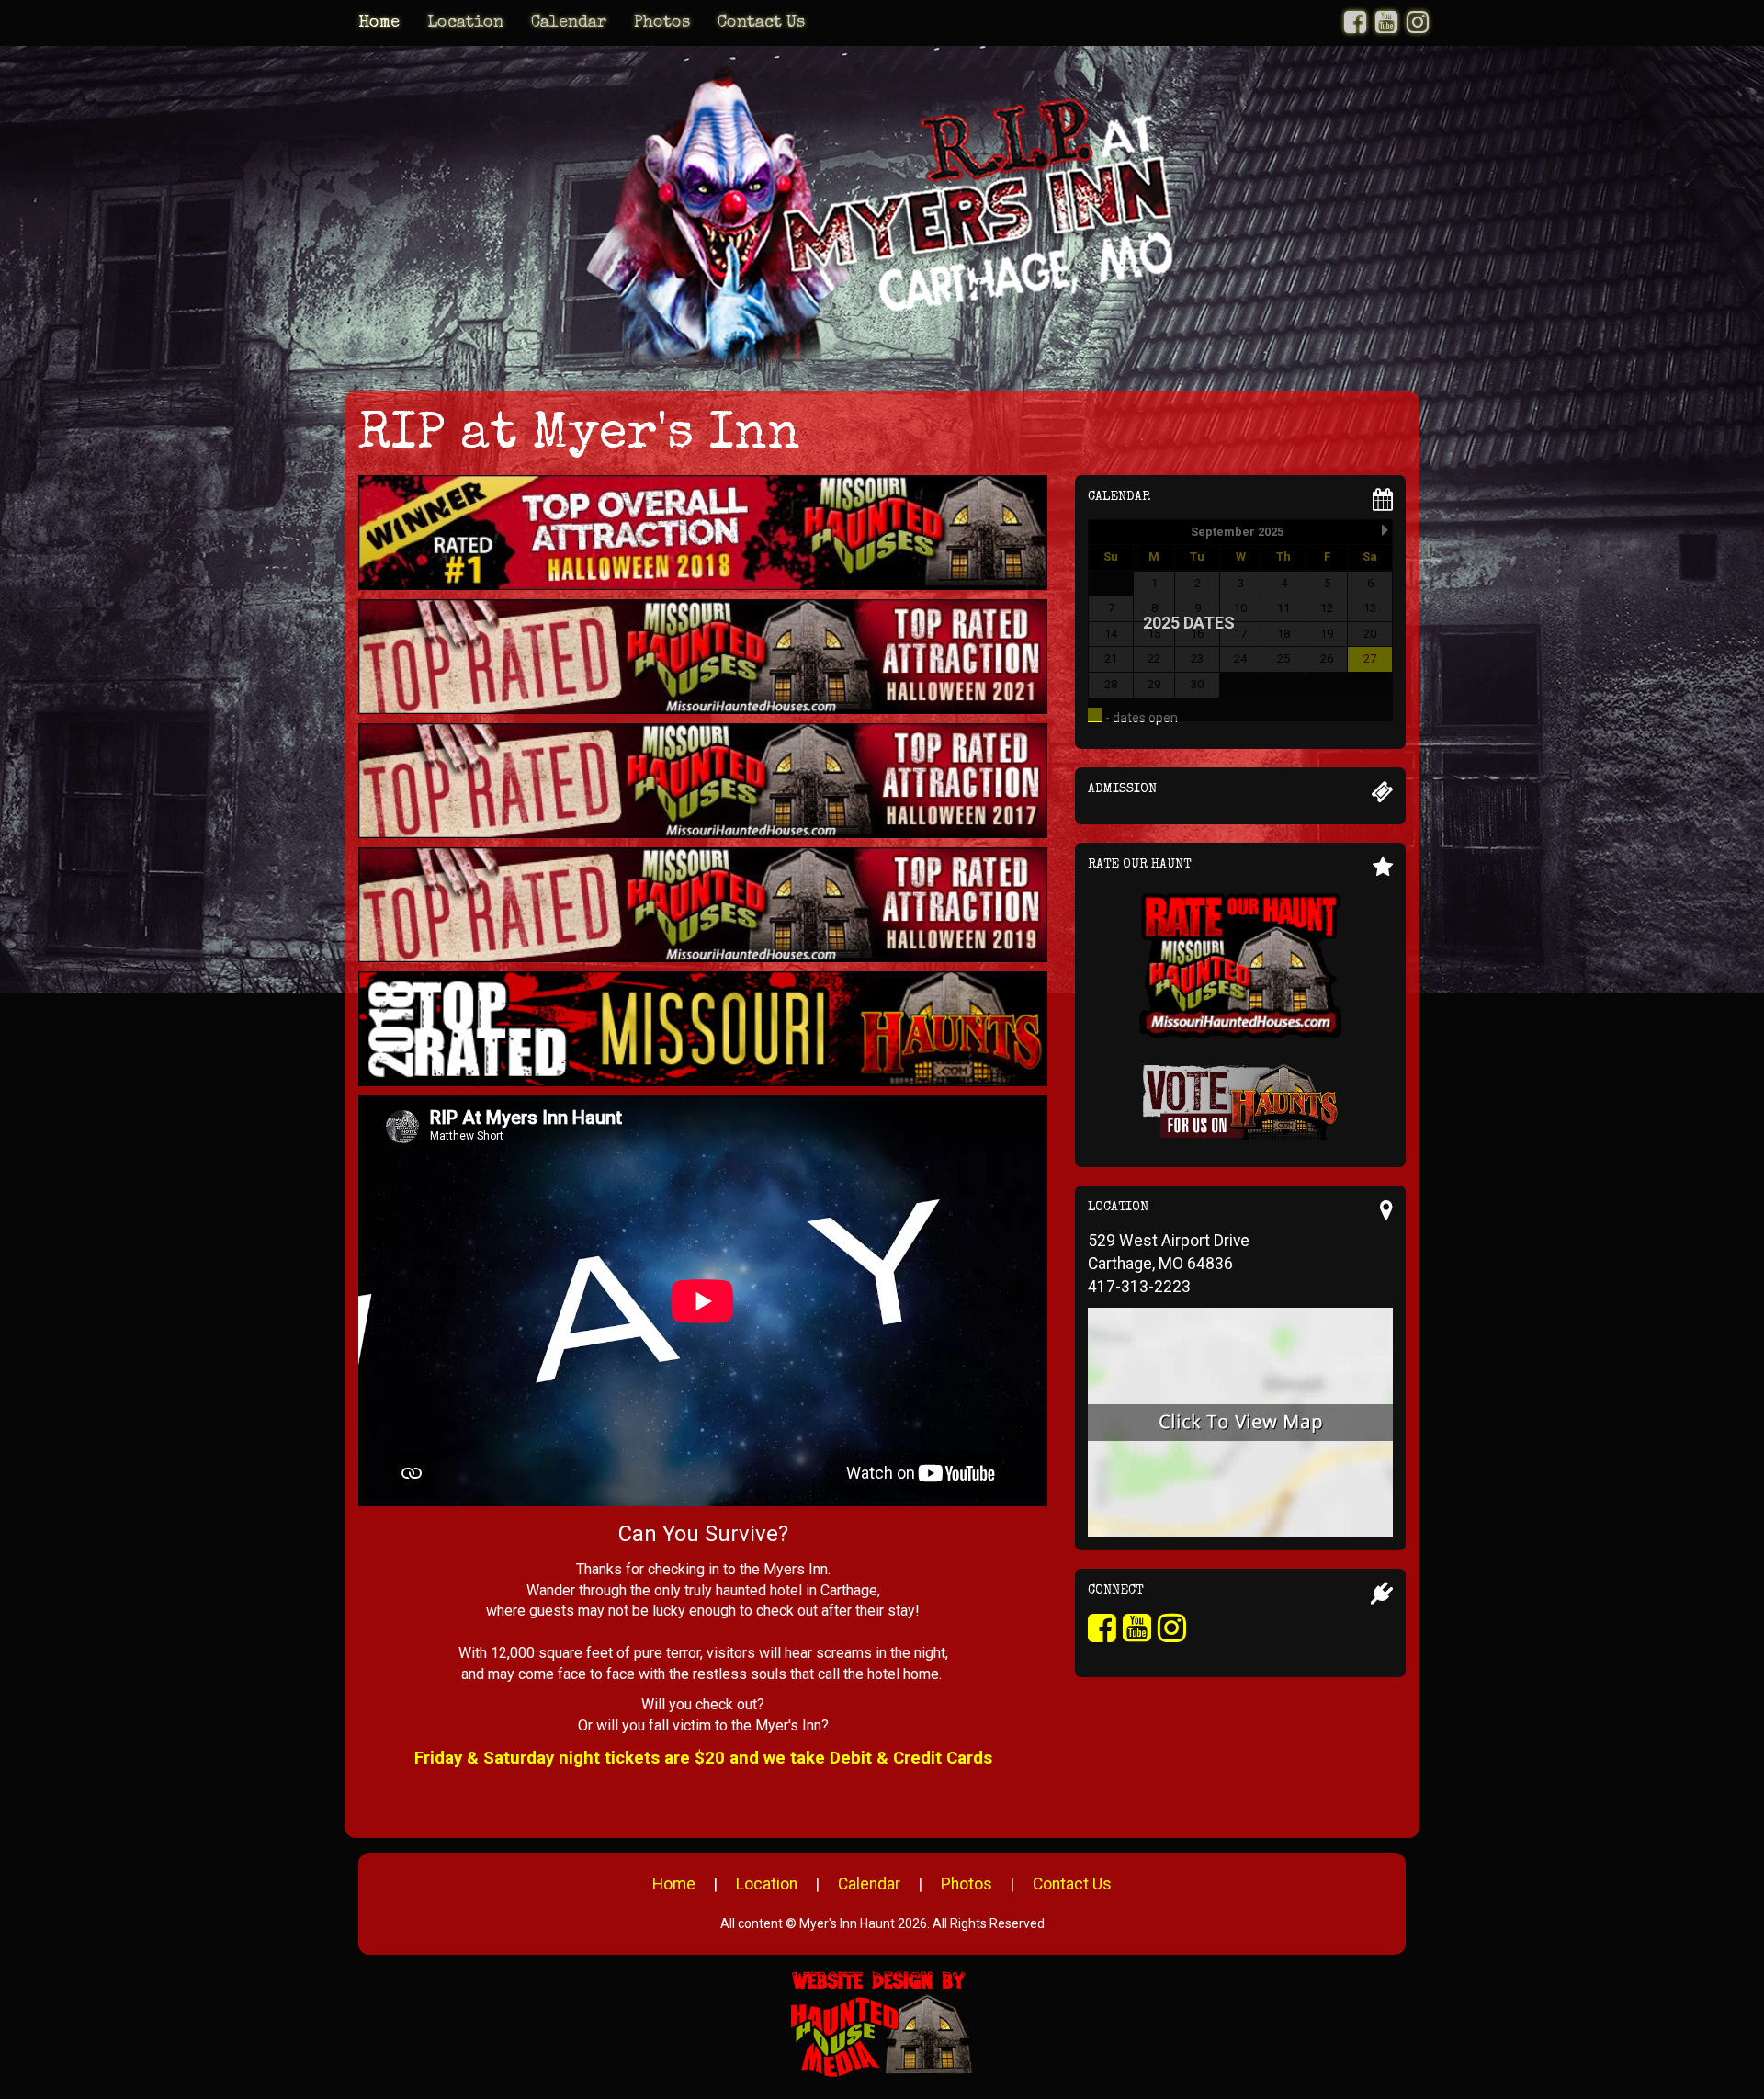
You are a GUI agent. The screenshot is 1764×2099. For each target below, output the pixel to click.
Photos (662, 23)
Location (465, 23)
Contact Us (761, 23)
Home (379, 23)
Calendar (569, 23)
